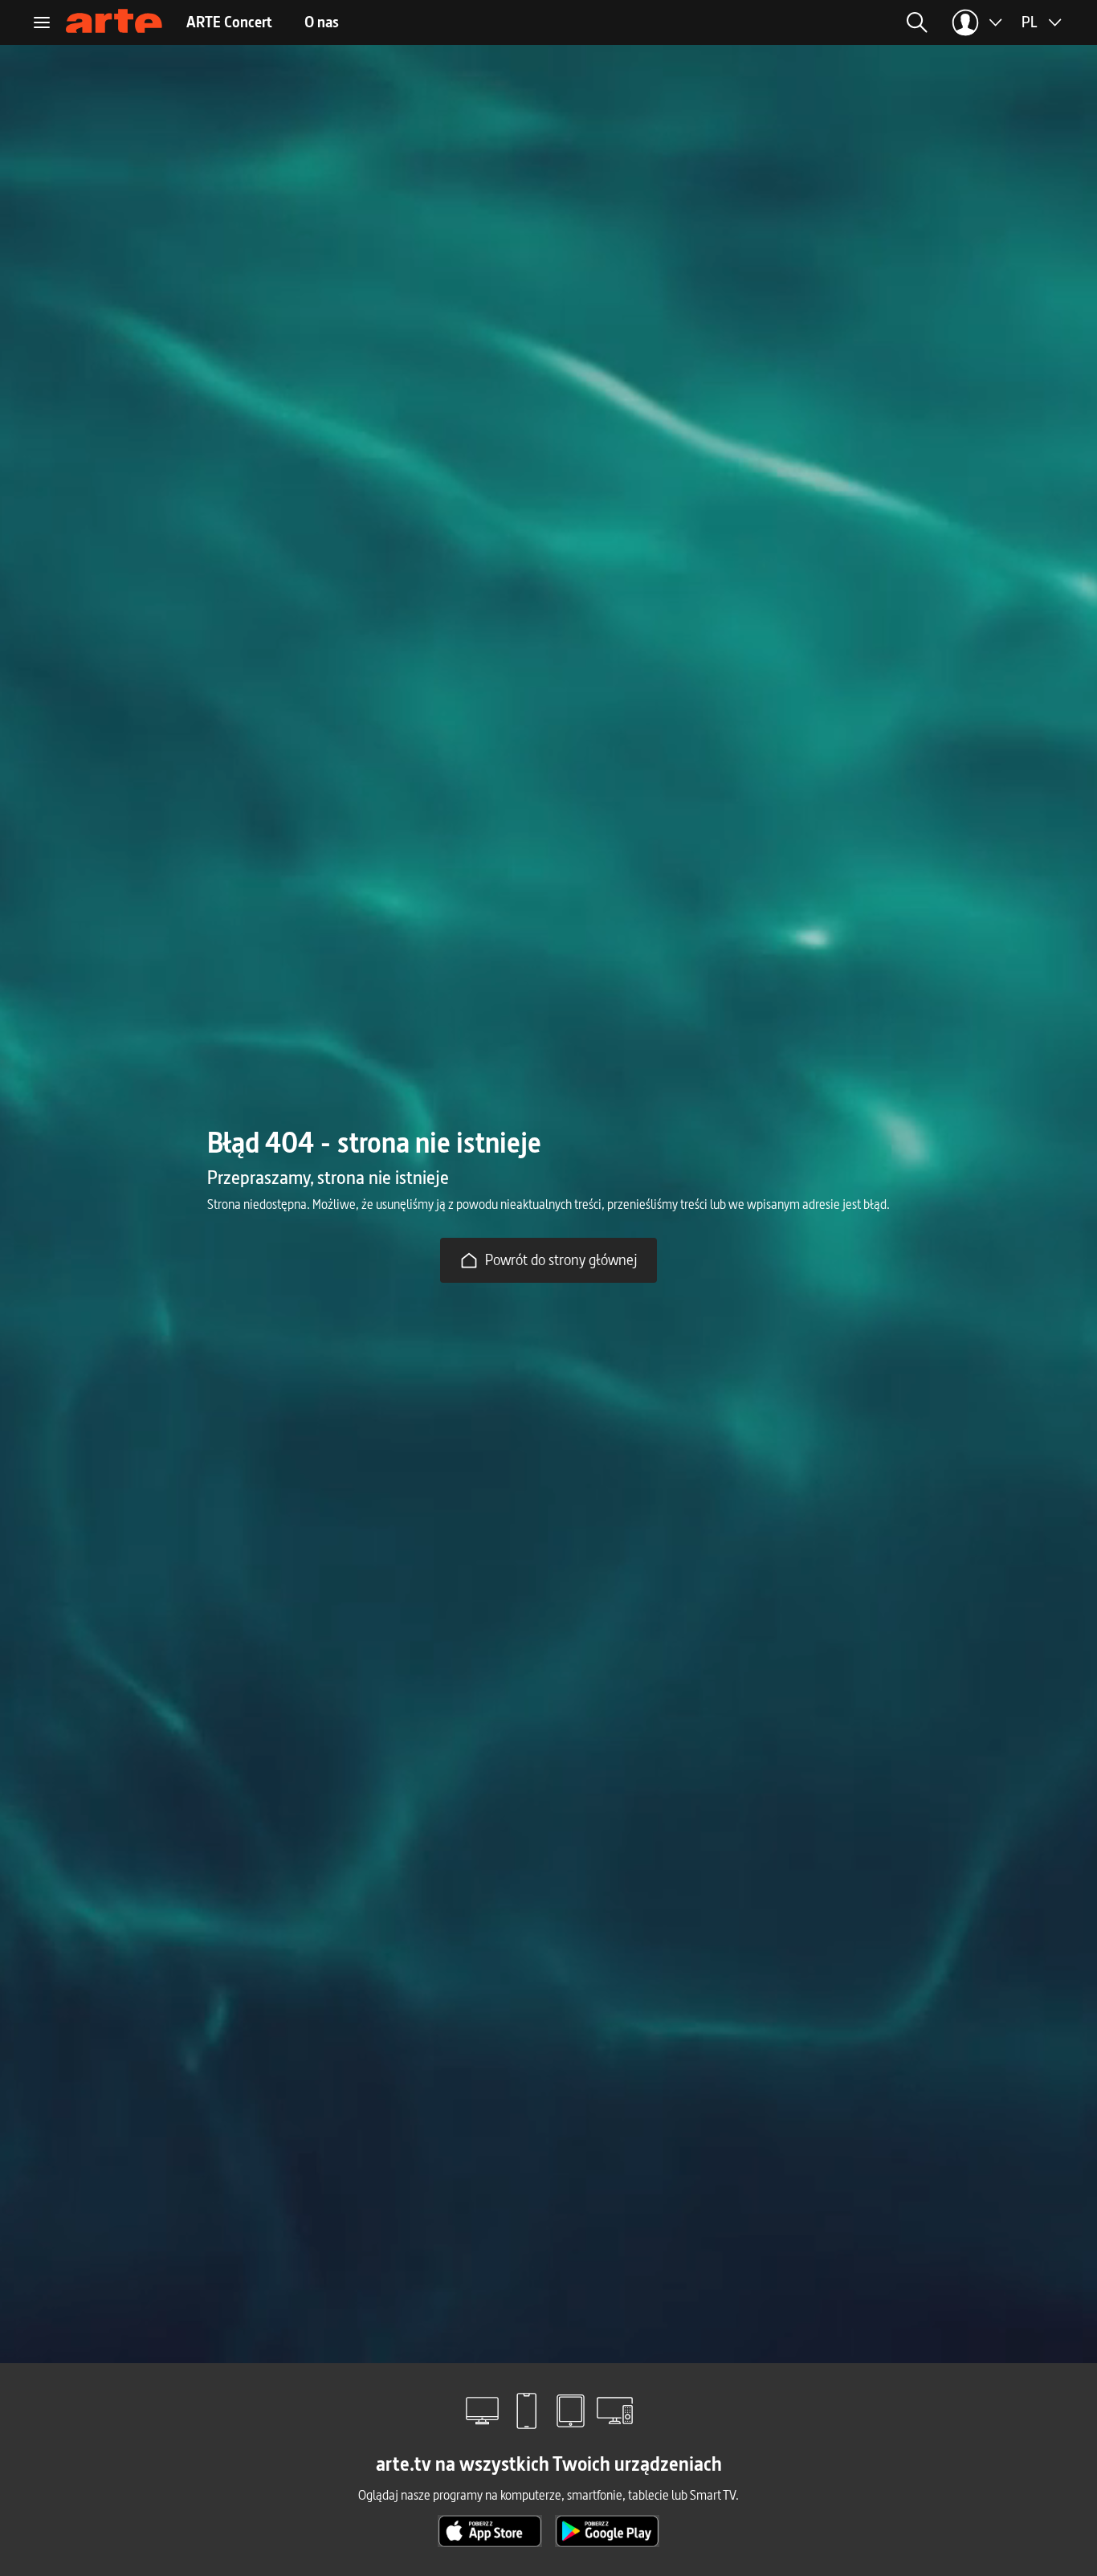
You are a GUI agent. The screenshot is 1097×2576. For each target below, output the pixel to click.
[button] (790, 22)
